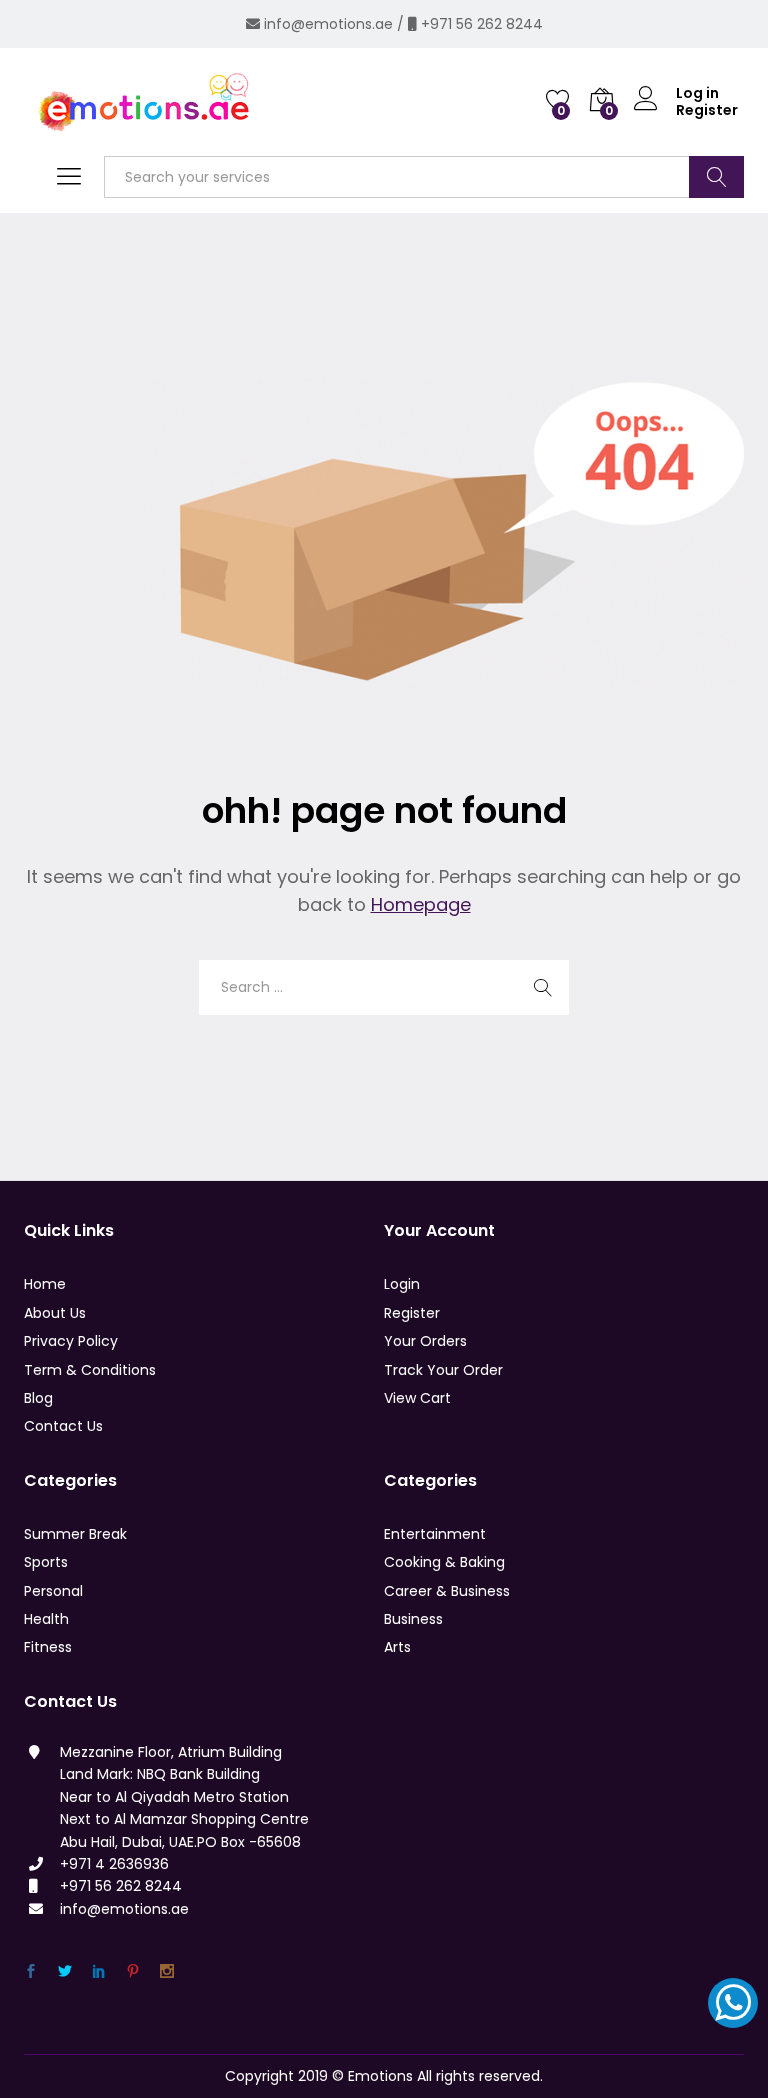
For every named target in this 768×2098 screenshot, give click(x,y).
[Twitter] (65, 1971)
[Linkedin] (99, 1971)
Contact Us (63, 1426)
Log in (697, 93)
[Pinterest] (133, 1971)
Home (45, 1284)
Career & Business (447, 1591)
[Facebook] (31, 1971)
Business (413, 1619)
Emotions (380, 2076)
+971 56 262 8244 (482, 24)
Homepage (421, 904)
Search (716, 177)
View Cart (417, 1398)
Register (707, 110)
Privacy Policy (71, 1341)
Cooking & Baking (444, 1562)
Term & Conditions (90, 1370)
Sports (46, 1562)
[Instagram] (167, 1971)
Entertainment (435, 1534)
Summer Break (75, 1534)
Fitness (48, 1647)
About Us (55, 1313)
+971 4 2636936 (114, 1864)
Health (46, 1619)
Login (402, 1284)
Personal (53, 1591)
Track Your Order (443, 1370)
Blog (38, 1398)
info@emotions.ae (328, 24)
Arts (397, 1647)
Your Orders (425, 1341)
